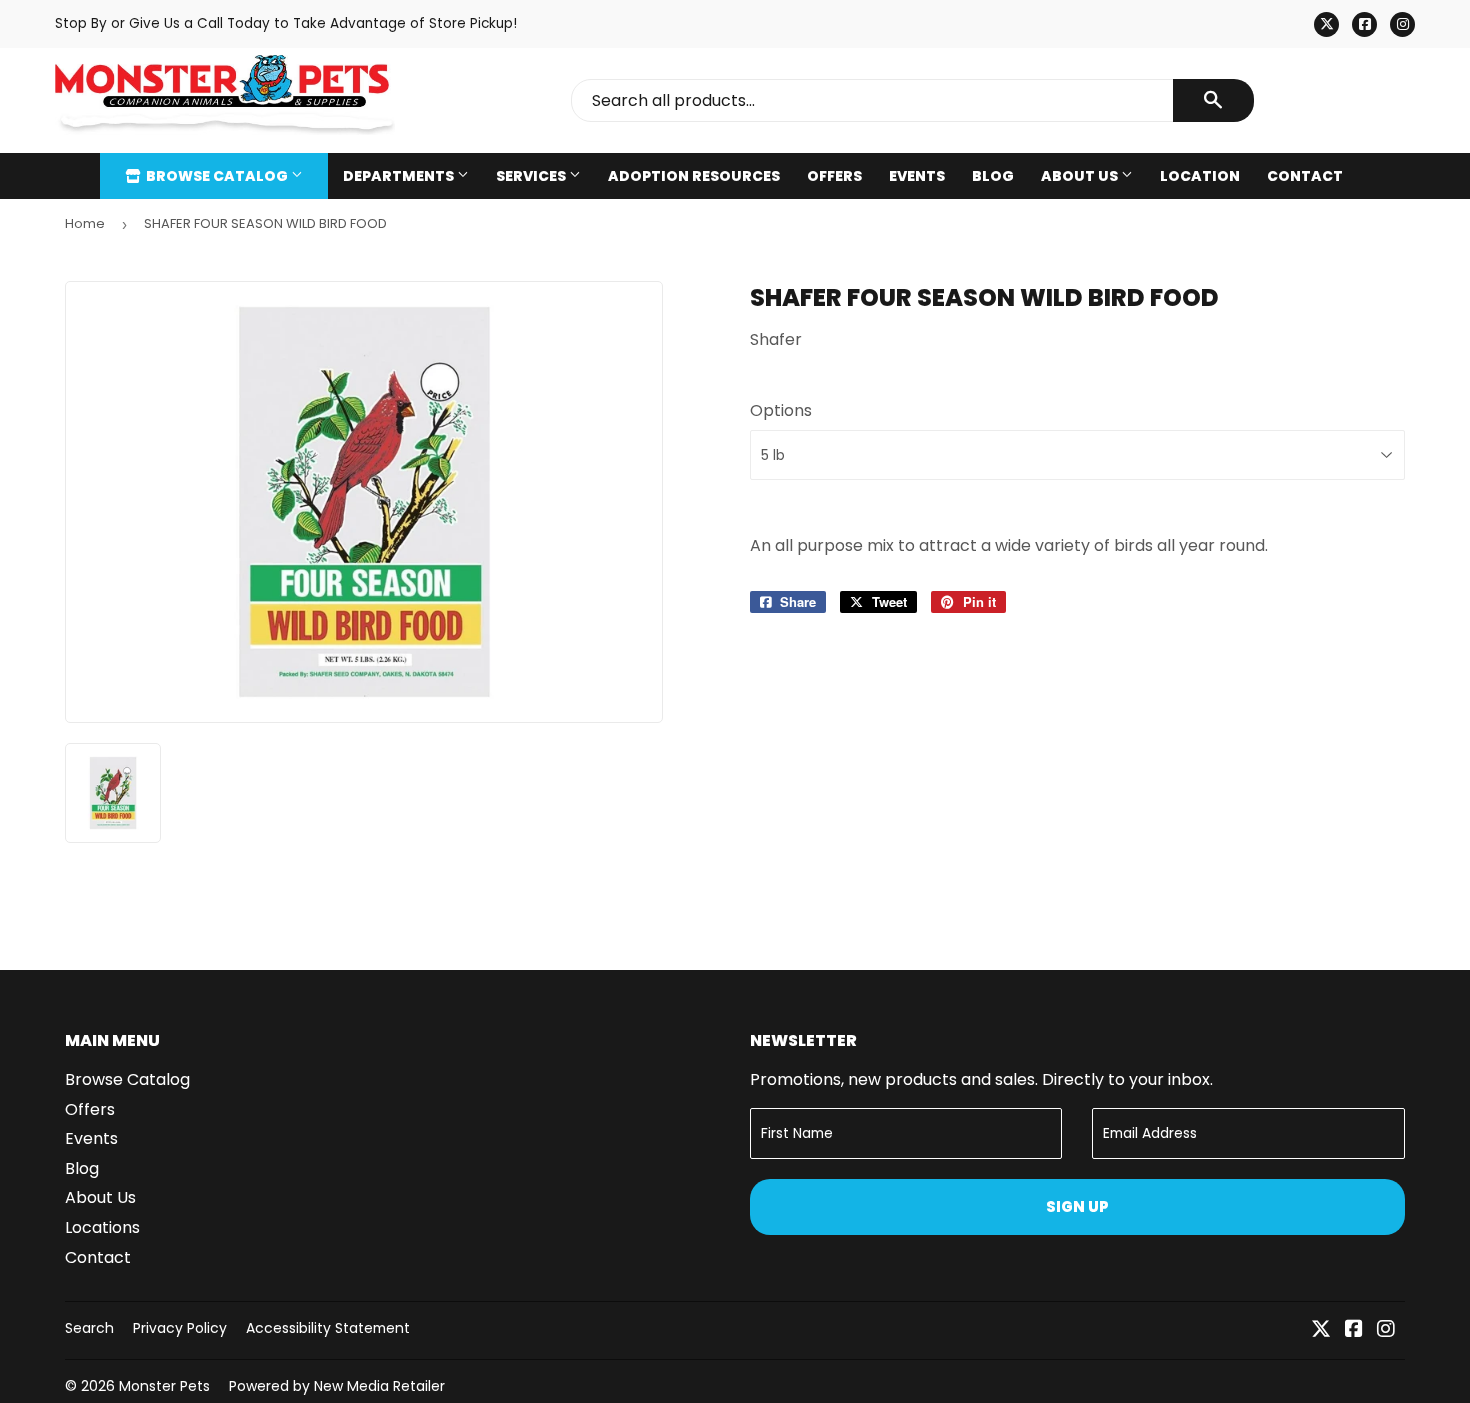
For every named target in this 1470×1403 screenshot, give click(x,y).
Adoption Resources (694, 176)
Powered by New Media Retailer (337, 1386)
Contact (1305, 176)
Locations (102, 1227)
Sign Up (1077, 1206)
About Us (1081, 176)
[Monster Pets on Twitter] (1321, 1330)
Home (85, 223)
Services (532, 176)
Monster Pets (164, 1386)
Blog (993, 176)
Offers (834, 176)
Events (917, 176)
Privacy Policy (180, 1328)
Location (1200, 176)
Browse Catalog (217, 176)
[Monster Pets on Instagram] (1386, 1330)
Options (781, 410)
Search (89, 1328)
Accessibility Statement (328, 1328)
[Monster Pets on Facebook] (1354, 1330)
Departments (400, 176)
